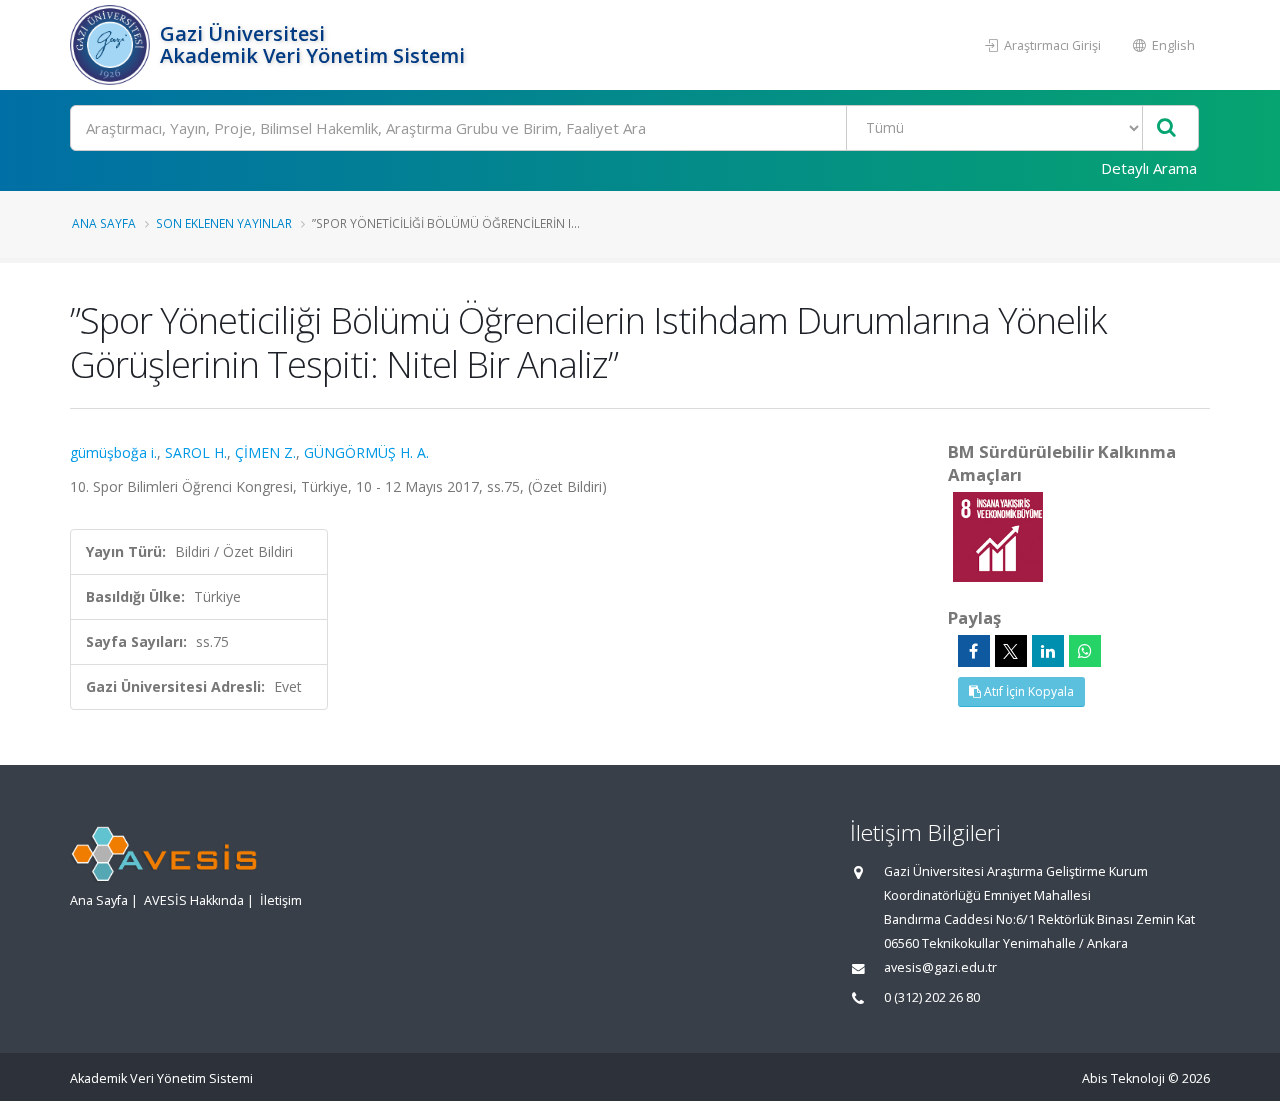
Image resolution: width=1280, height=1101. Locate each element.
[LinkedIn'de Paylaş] (1048, 651)
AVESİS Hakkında (194, 900)
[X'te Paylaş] (1011, 651)
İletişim (281, 900)
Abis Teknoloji (1123, 1078)
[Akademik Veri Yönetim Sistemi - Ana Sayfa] (112, 45)
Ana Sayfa (104, 223)
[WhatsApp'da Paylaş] (1085, 651)
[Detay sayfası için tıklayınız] (998, 535)
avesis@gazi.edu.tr (940, 967)
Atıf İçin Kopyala (1027, 691)
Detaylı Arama (1149, 168)
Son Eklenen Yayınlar (224, 223)
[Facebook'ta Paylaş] (974, 651)
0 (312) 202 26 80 (932, 997)
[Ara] (1166, 128)
